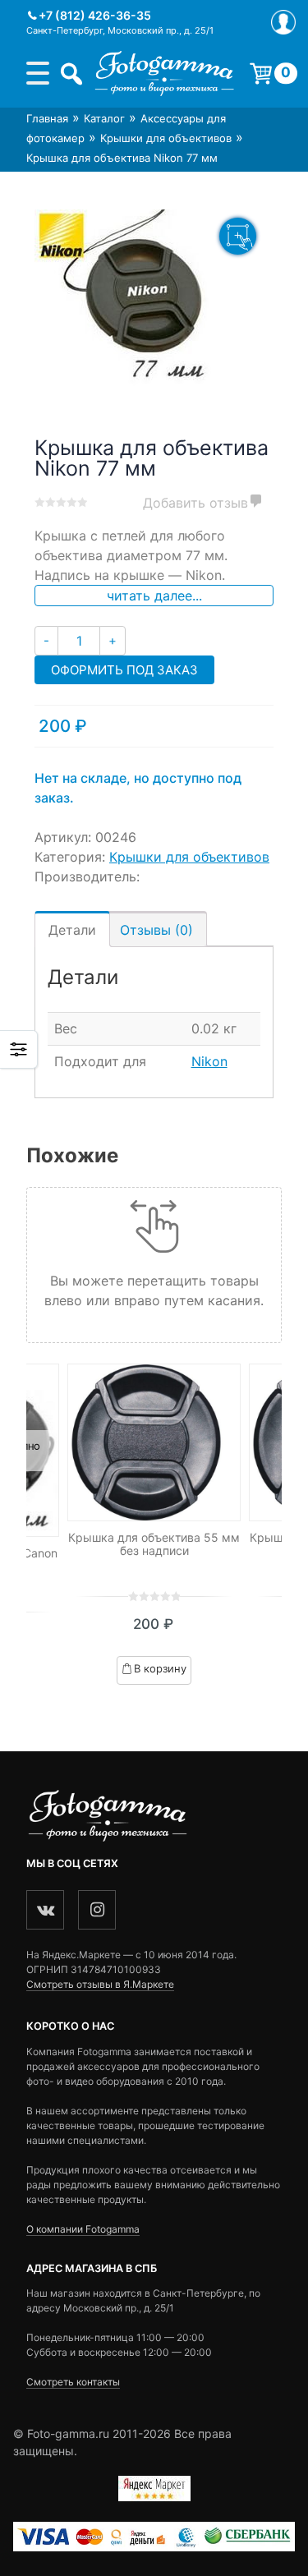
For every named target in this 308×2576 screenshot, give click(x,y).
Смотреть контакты (73, 2382)
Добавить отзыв (195, 503)
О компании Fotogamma (83, 2229)
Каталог (104, 118)
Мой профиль (283, 22)
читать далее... (154, 596)
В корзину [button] (160, 1668)
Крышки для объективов (166, 138)
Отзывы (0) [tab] (156, 930)
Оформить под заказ (124, 670)
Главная (47, 118)
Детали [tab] (72, 930)
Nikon (209, 1061)
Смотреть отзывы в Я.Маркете (100, 1984)
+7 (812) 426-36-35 (95, 15)
